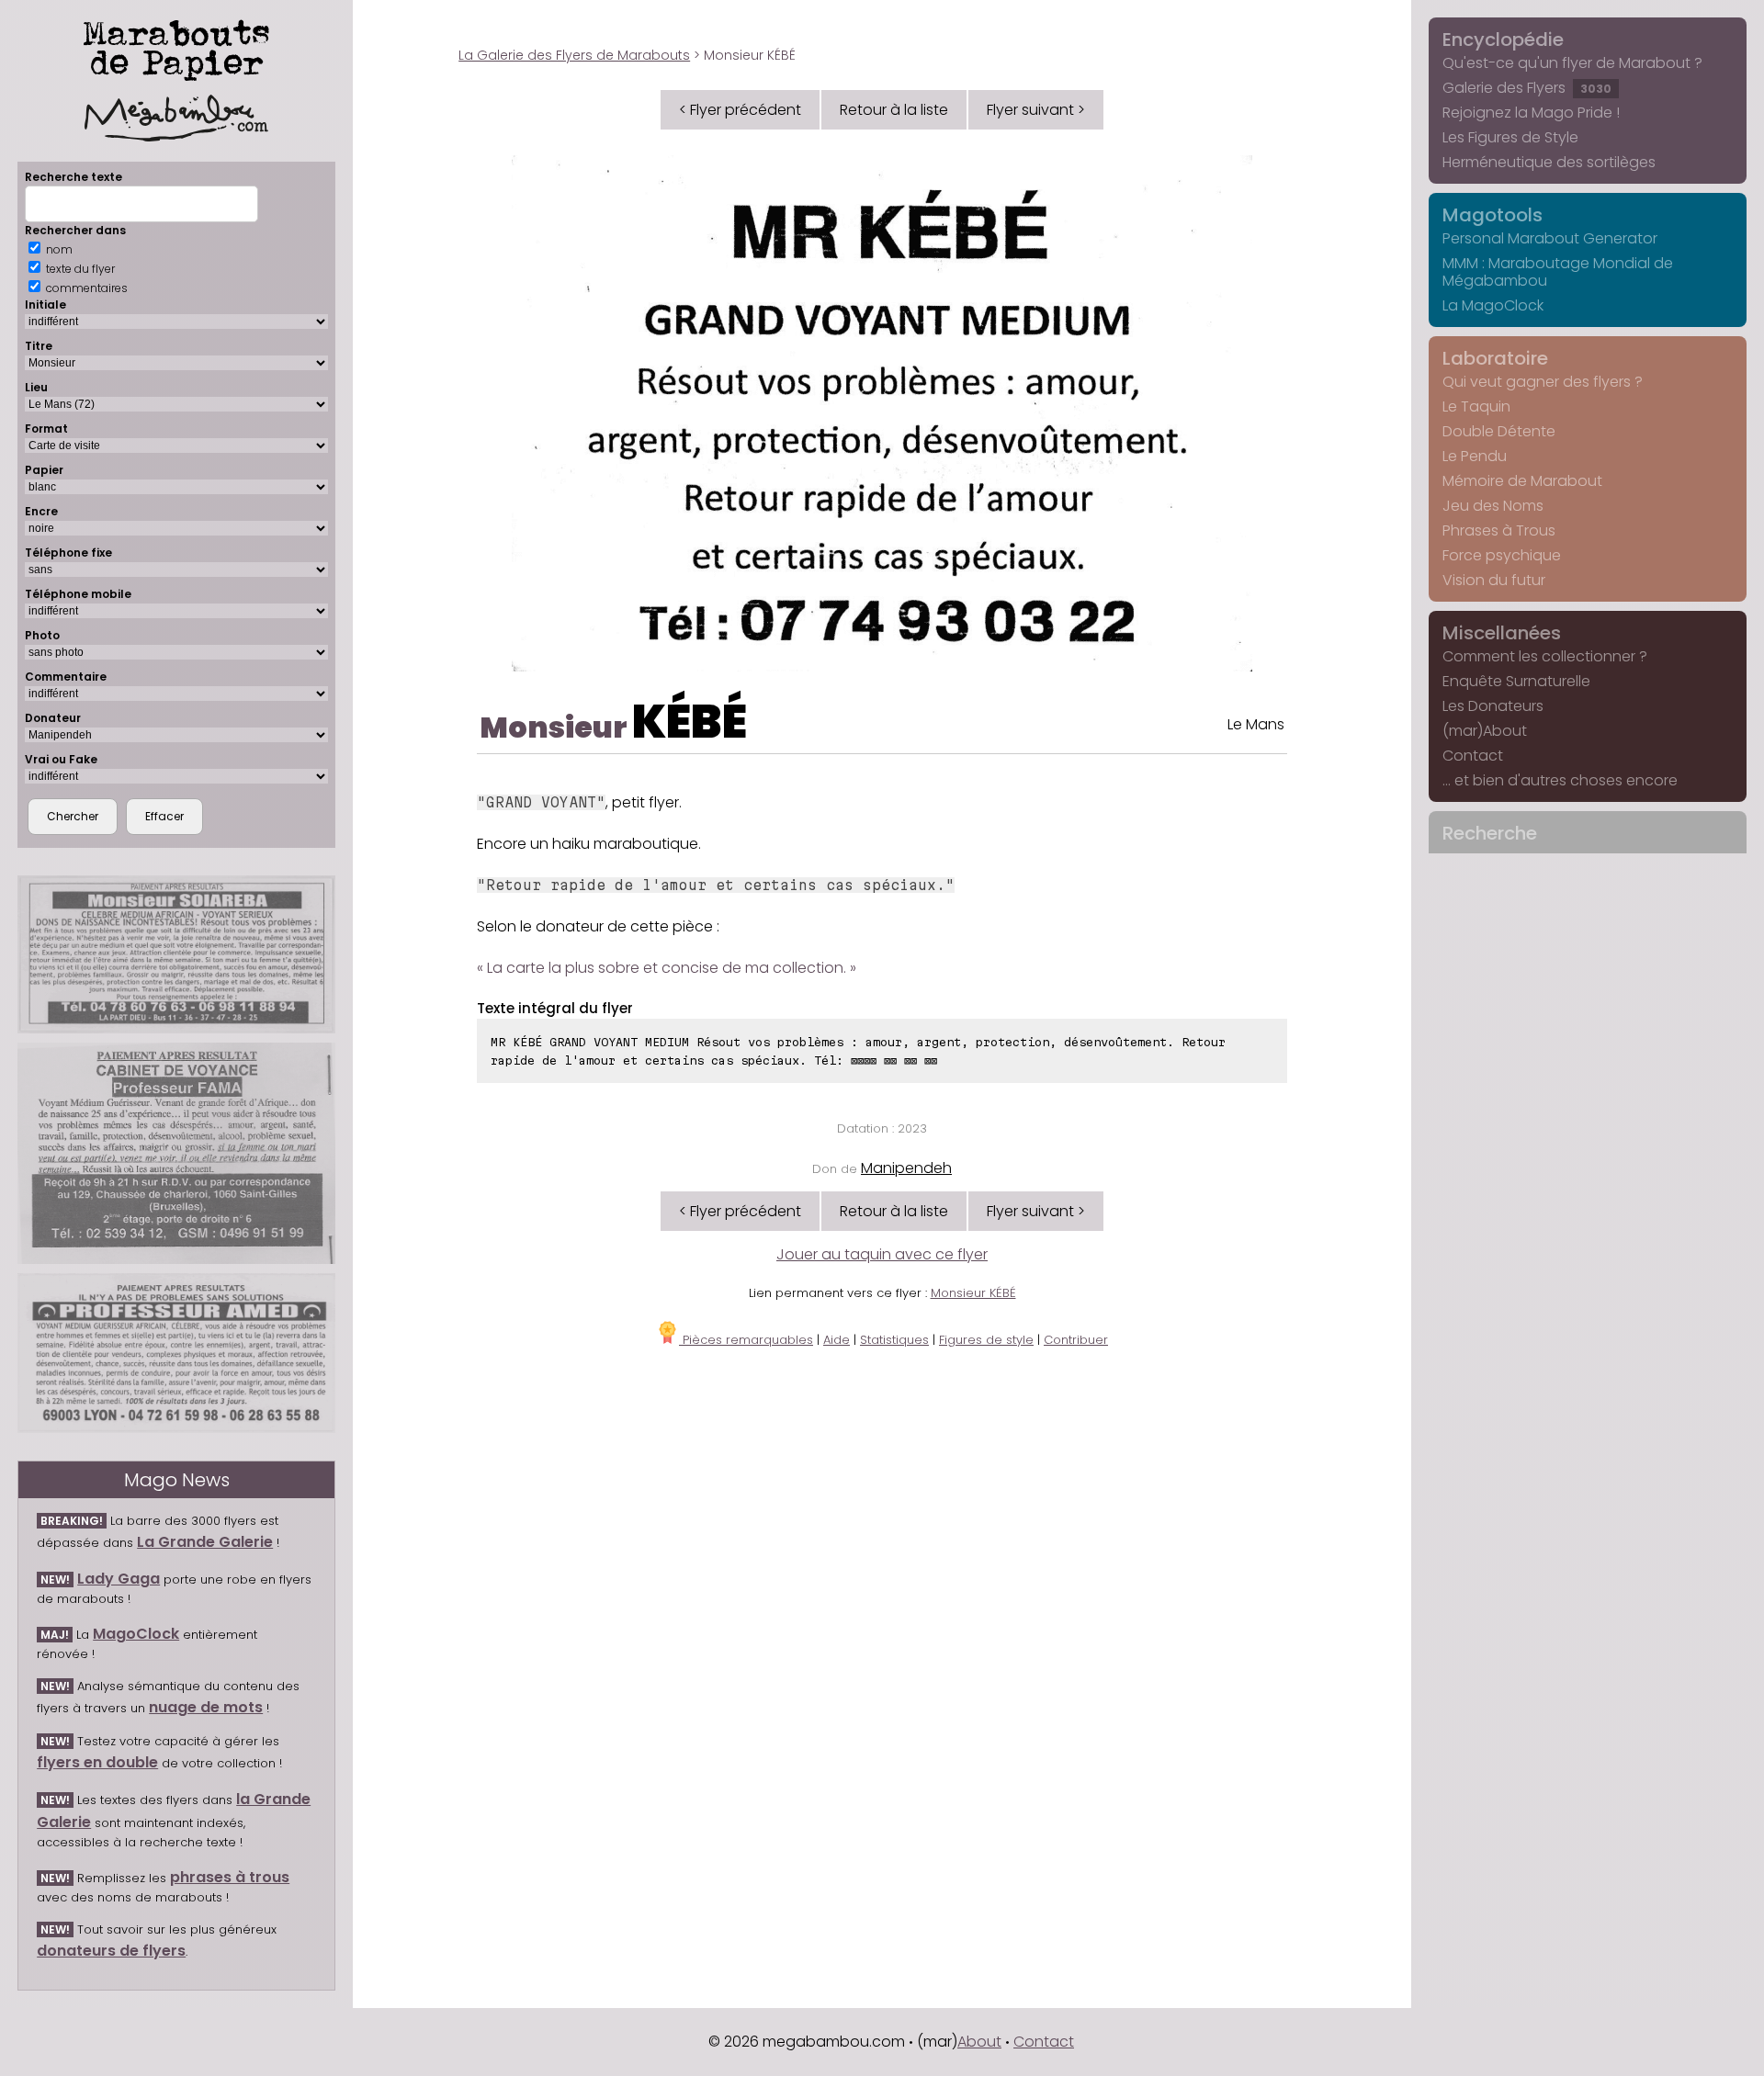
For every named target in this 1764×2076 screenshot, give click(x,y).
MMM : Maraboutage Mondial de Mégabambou (1558, 272)
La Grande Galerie (205, 1542)
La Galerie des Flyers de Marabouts (574, 55)
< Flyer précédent (740, 110)
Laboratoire (1495, 358)
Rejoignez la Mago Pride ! (1531, 113)
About (979, 2042)
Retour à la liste (894, 110)
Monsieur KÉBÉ (973, 1293)
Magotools (1493, 215)
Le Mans (1256, 724)
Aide (837, 1340)
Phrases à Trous (1499, 530)
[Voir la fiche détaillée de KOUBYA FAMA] (176, 1154)
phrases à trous (230, 1877)
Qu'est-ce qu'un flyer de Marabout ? (1572, 63)
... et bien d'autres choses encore (1560, 780)
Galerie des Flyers (1527, 88)
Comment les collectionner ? (1545, 656)
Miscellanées (1502, 633)
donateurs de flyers (111, 1951)
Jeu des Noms (1493, 506)
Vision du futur (1494, 580)
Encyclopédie (1503, 39)
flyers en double (97, 1762)
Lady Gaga (119, 1579)
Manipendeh (906, 1168)
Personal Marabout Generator (1550, 238)
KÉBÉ (690, 722)
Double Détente (1499, 431)
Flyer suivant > (1036, 110)
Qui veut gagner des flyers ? (1543, 382)
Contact (1473, 756)
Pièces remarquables (746, 1340)
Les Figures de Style (1510, 137)
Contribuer (1076, 1340)
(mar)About (1485, 731)
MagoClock (136, 1634)
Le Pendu (1475, 456)
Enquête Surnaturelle (1516, 681)
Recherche (1490, 833)
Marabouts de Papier (176, 47)
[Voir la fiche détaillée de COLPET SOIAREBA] (176, 954)
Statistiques (894, 1340)
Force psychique (1502, 555)
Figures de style (986, 1340)
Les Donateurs (1493, 706)
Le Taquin (1476, 406)
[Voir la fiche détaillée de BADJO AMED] (176, 1353)
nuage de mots (206, 1707)
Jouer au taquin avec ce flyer (882, 1254)
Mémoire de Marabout (1522, 481)
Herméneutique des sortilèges (1549, 162)
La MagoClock (1493, 305)
